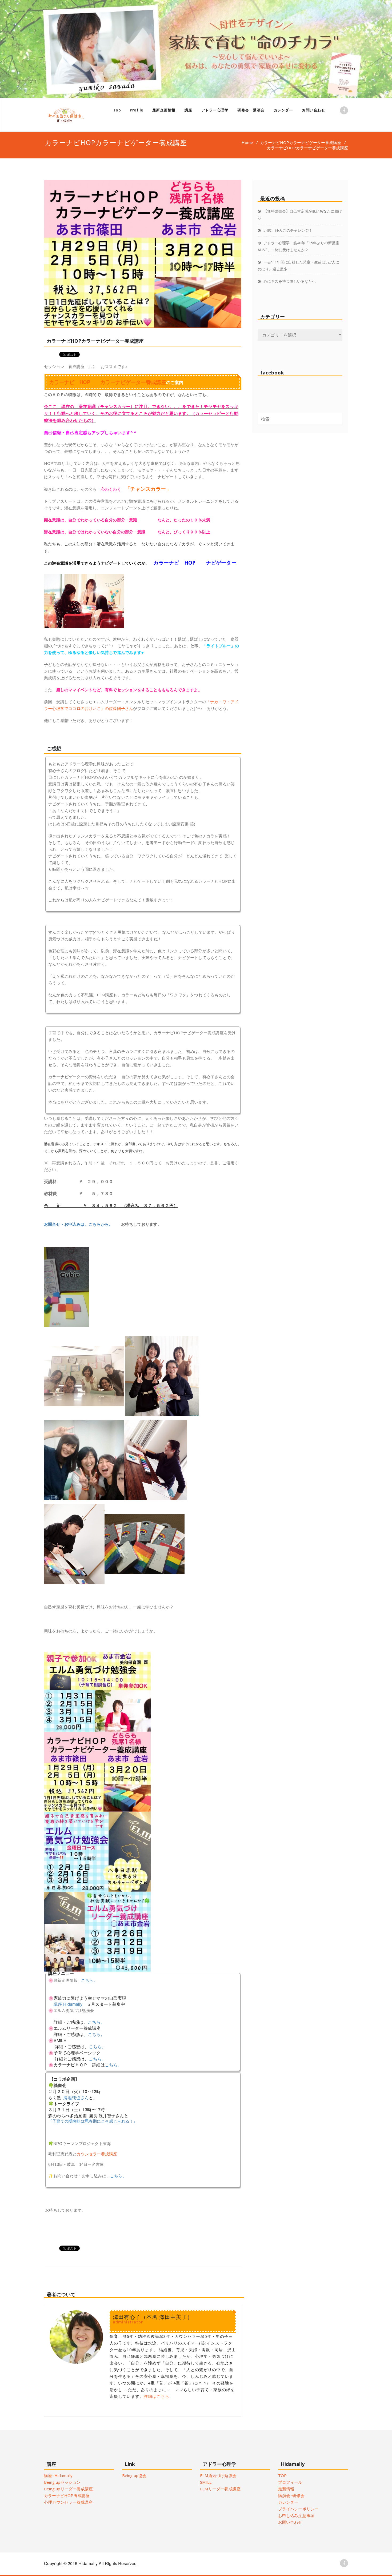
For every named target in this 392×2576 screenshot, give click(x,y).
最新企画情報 (164, 110)
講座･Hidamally (58, 2475)
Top (117, 110)
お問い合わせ (313, 110)
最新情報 (286, 2489)
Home (247, 142)
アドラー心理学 (215, 110)
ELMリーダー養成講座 (220, 2489)
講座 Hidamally (68, 2004)
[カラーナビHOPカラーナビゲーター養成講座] (143, 254)
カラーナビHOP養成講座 (67, 2495)
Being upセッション (62, 2482)
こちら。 (89, 1980)
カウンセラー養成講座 (97, 2154)
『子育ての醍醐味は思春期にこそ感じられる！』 (93, 2121)
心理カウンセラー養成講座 (68, 2502)
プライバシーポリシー (298, 2509)
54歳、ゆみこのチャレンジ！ (288, 230)
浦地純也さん (76, 2097)
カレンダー (283, 110)
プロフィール (290, 2482)
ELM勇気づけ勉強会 (218, 2475)
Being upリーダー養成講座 (68, 2489)
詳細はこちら (157, 2396)
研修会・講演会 (251, 110)
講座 (188, 110)
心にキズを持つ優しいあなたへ (290, 281)
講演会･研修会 (291, 2495)
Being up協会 (134, 2475)
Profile (137, 110)
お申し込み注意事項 (296, 2515)
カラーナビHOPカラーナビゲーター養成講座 (301, 142)
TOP (283, 2475)
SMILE (206, 2482)
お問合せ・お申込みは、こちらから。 (83, 1224)
